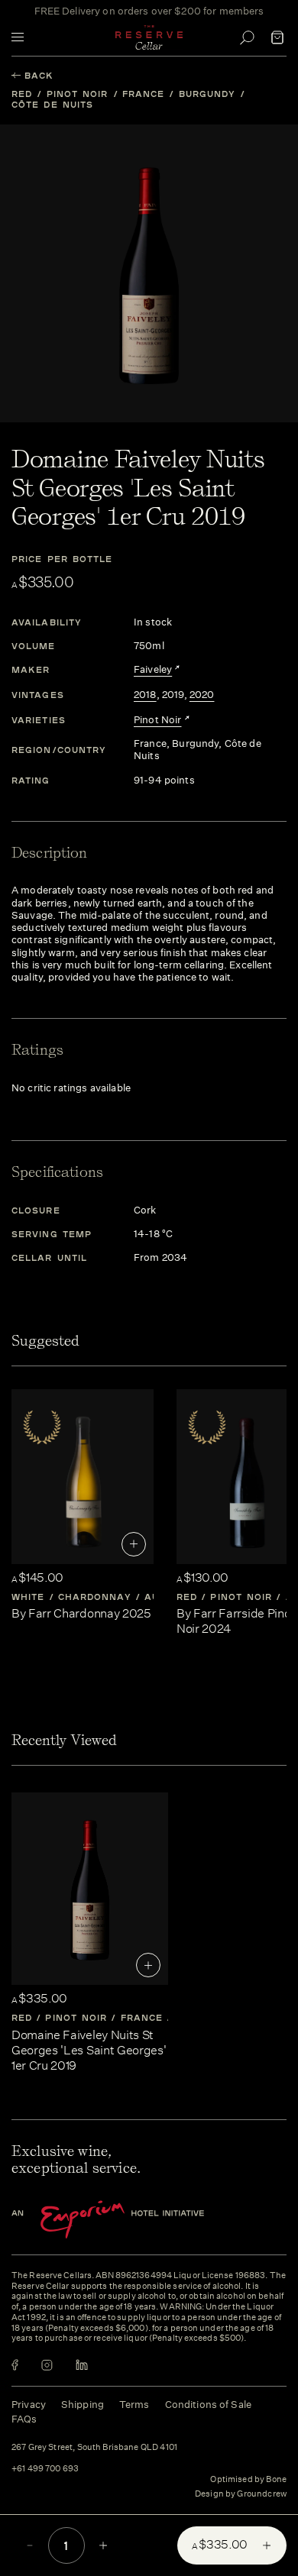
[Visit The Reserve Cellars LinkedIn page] (82, 2365)
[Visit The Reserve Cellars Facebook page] (15, 2365)
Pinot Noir (78, 94)
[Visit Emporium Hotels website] (134, 2220)
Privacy (29, 2405)
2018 (145, 695)
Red (22, 94)
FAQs (24, 2419)
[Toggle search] (247, 37)
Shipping (83, 2405)
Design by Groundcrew (241, 2494)
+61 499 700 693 (45, 2469)
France (144, 94)
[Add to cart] (134, 1544)
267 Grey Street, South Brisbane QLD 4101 (94, 2448)
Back (39, 75)
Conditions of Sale (208, 2405)
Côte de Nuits (52, 104)
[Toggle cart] (277, 37)
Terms (134, 2405)
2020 (202, 695)
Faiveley (153, 670)
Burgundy (207, 94)
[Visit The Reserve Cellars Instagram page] (47, 2365)
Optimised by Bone (248, 2479)
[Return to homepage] (149, 37)
